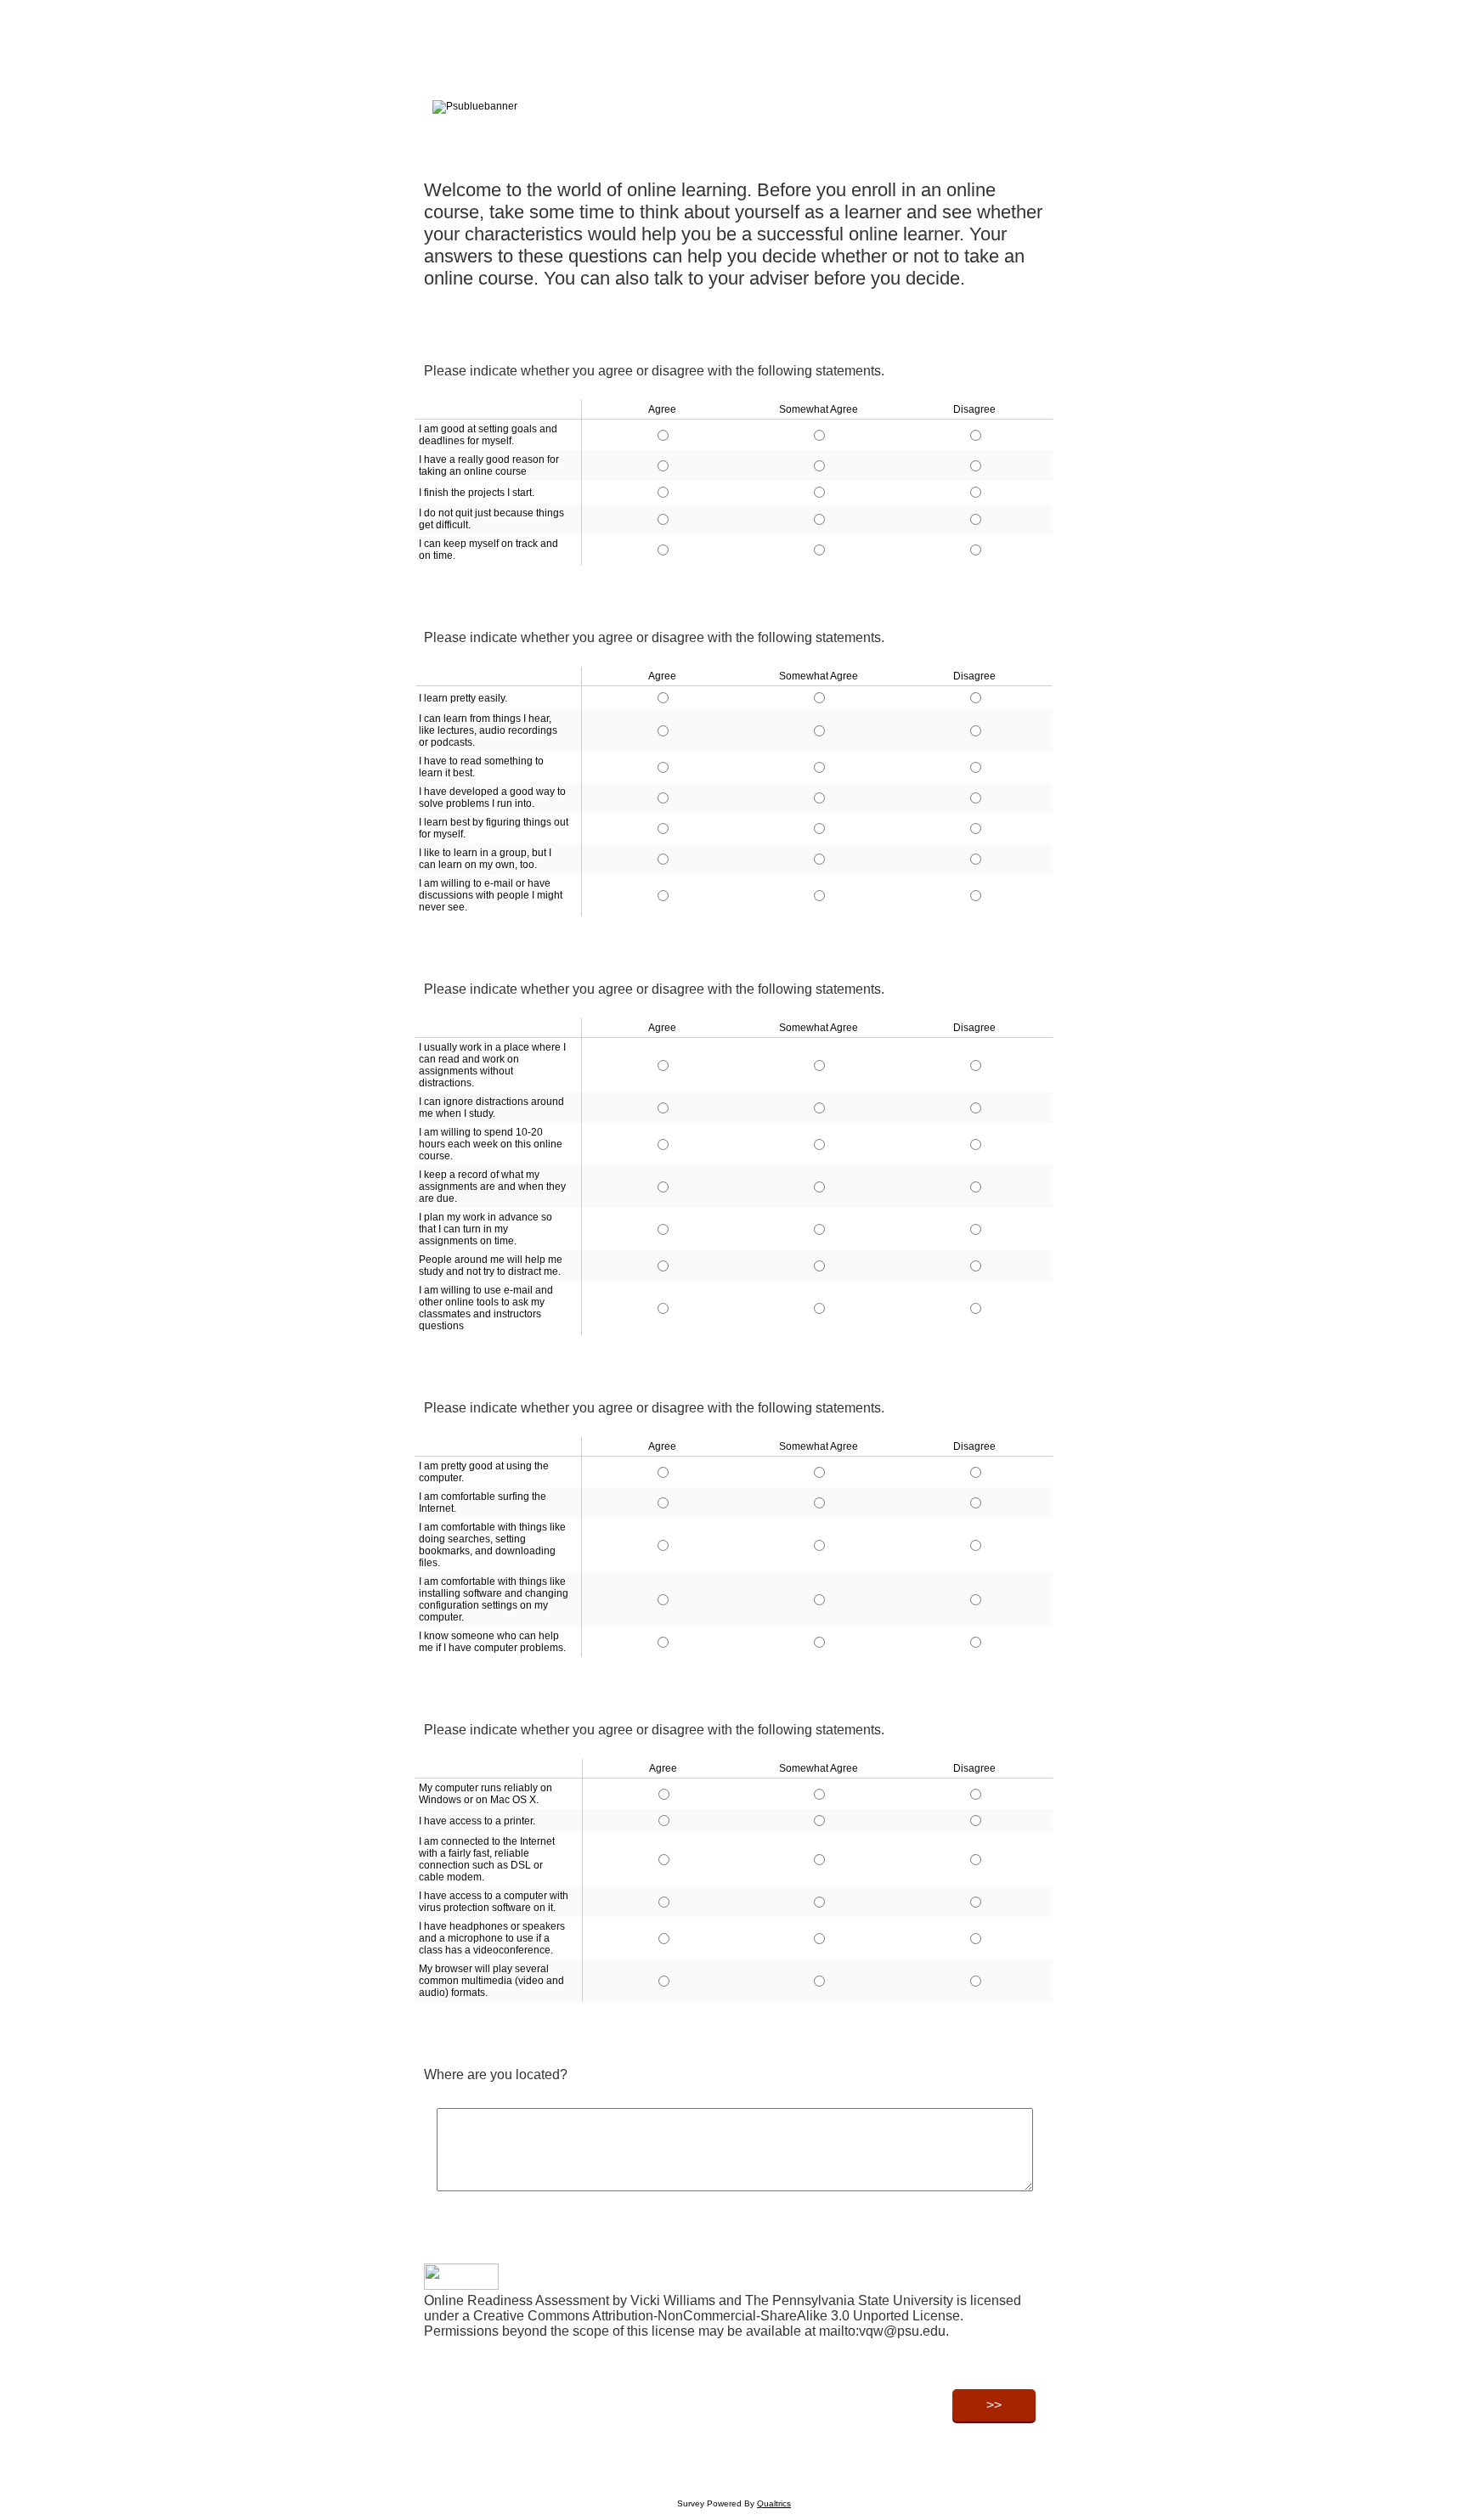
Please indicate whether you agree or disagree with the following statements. (654, 371)
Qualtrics (774, 2503)
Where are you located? (496, 2075)
